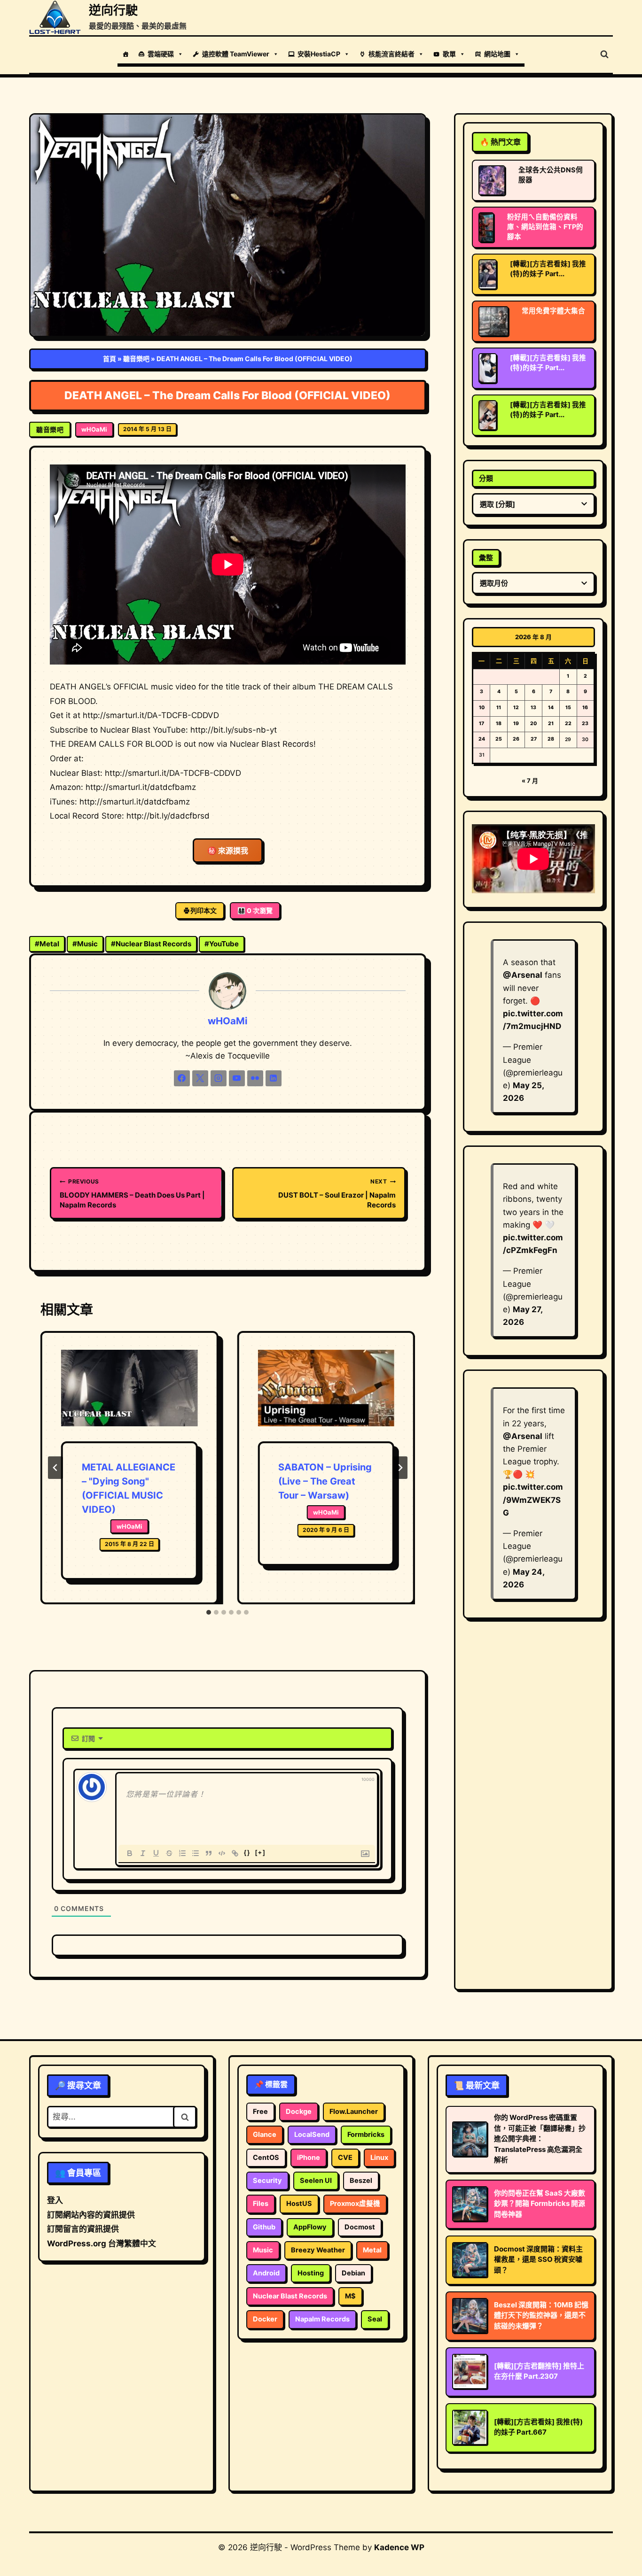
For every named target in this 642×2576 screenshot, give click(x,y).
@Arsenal (523, 975)
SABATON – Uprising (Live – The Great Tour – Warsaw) (325, 1481)
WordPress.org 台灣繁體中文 (102, 2243)
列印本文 (204, 910)
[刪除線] (169, 1853)
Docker (265, 2319)
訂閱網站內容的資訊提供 (91, 2215)
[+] (260, 1853)
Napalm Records (322, 2319)
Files (261, 2204)
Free (260, 2112)
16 (585, 708)
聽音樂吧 (136, 359)
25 (499, 739)
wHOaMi (94, 429)
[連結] (235, 1853)
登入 (55, 2200)
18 (499, 723)
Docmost (360, 2227)
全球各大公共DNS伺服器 (551, 175)
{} (247, 1853)
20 (533, 723)
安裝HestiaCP (319, 54)
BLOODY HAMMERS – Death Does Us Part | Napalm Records (132, 1194)
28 (551, 739)
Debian (353, 2273)
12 (516, 708)
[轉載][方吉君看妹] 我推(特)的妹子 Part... (548, 269)
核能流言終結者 (391, 54)
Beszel (361, 2181)
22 (568, 723)
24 (482, 739)
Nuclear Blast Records (151, 944)
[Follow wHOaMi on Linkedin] (274, 1078)
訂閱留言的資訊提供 (83, 2229)
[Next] (400, 1468)
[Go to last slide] (55, 1468)
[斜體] (143, 1853)
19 (516, 723)
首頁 (110, 359)
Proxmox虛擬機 (355, 2204)
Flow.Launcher (354, 2112)
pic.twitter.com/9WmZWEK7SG (533, 1500)
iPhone (309, 2158)
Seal (375, 2319)
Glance (265, 2135)
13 (533, 708)
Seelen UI (316, 2181)
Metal (47, 944)
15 (568, 708)
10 (482, 708)
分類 (486, 478)
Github (264, 2227)
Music (85, 944)
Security (267, 2181)
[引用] (209, 1853)
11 (499, 708)
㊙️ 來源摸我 (228, 851)
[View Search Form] (604, 54)
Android (266, 2273)
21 (551, 723)
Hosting (311, 2273)
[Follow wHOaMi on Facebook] (182, 1078)
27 (534, 739)
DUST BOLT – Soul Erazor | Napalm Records (337, 1194)
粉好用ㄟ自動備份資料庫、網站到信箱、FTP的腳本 (545, 227)
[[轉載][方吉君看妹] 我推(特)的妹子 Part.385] (488, 415)
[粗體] (130, 1853)
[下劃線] (156, 1853)
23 (585, 723)
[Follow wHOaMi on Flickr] (255, 1078)
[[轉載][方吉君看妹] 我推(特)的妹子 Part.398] (488, 274)
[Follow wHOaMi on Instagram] (219, 1078)
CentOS (266, 2158)
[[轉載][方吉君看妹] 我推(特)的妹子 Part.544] (488, 368)
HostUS (299, 2204)
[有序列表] (182, 1853)
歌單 (449, 54)
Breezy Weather (318, 2250)
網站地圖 (497, 54)
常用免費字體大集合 (553, 311)
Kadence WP (399, 2547)
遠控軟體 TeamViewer (236, 54)
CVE (345, 2158)
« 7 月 (530, 781)
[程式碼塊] (222, 1853)
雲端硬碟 (161, 54)
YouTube (222, 944)
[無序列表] (196, 1853)
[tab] (209, 1612)
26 (516, 739)
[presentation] (129, 1396)
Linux (379, 2158)
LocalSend (312, 2135)
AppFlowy (310, 2227)
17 (481, 723)
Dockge (299, 2112)
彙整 (486, 558)
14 (551, 708)
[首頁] (125, 54)
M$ (350, 2296)
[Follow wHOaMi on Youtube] (237, 1078)
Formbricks (366, 2135)
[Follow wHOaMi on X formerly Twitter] (200, 1078)
